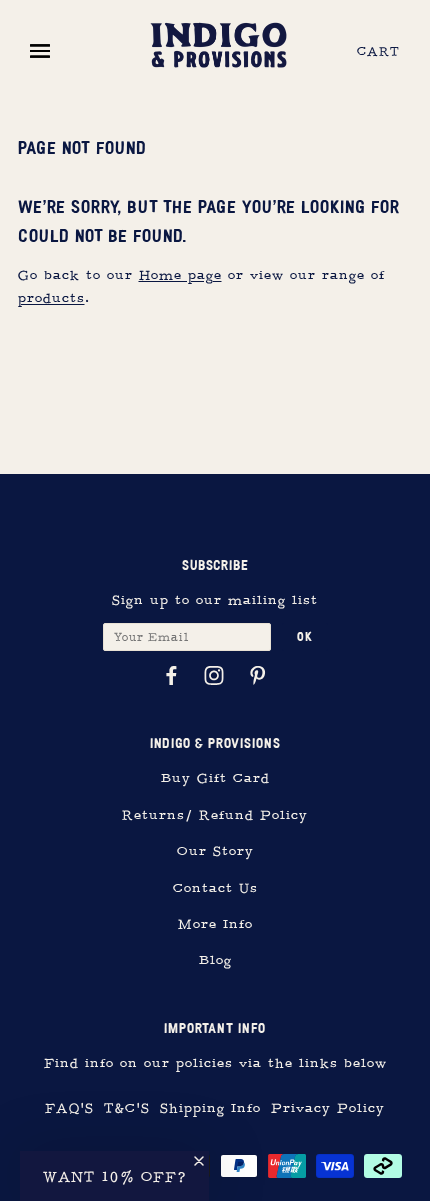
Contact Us (215, 888)
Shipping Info (210, 1108)
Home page (180, 275)
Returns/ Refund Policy (215, 815)
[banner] (218, 42)
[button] (114, 1176)
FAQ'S (69, 1108)
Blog (215, 960)
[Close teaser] (199, 1161)
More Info (215, 924)
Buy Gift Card (215, 778)
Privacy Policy (328, 1108)
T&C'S (127, 1108)
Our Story (215, 851)
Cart (378, 52)
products (51, 298)
